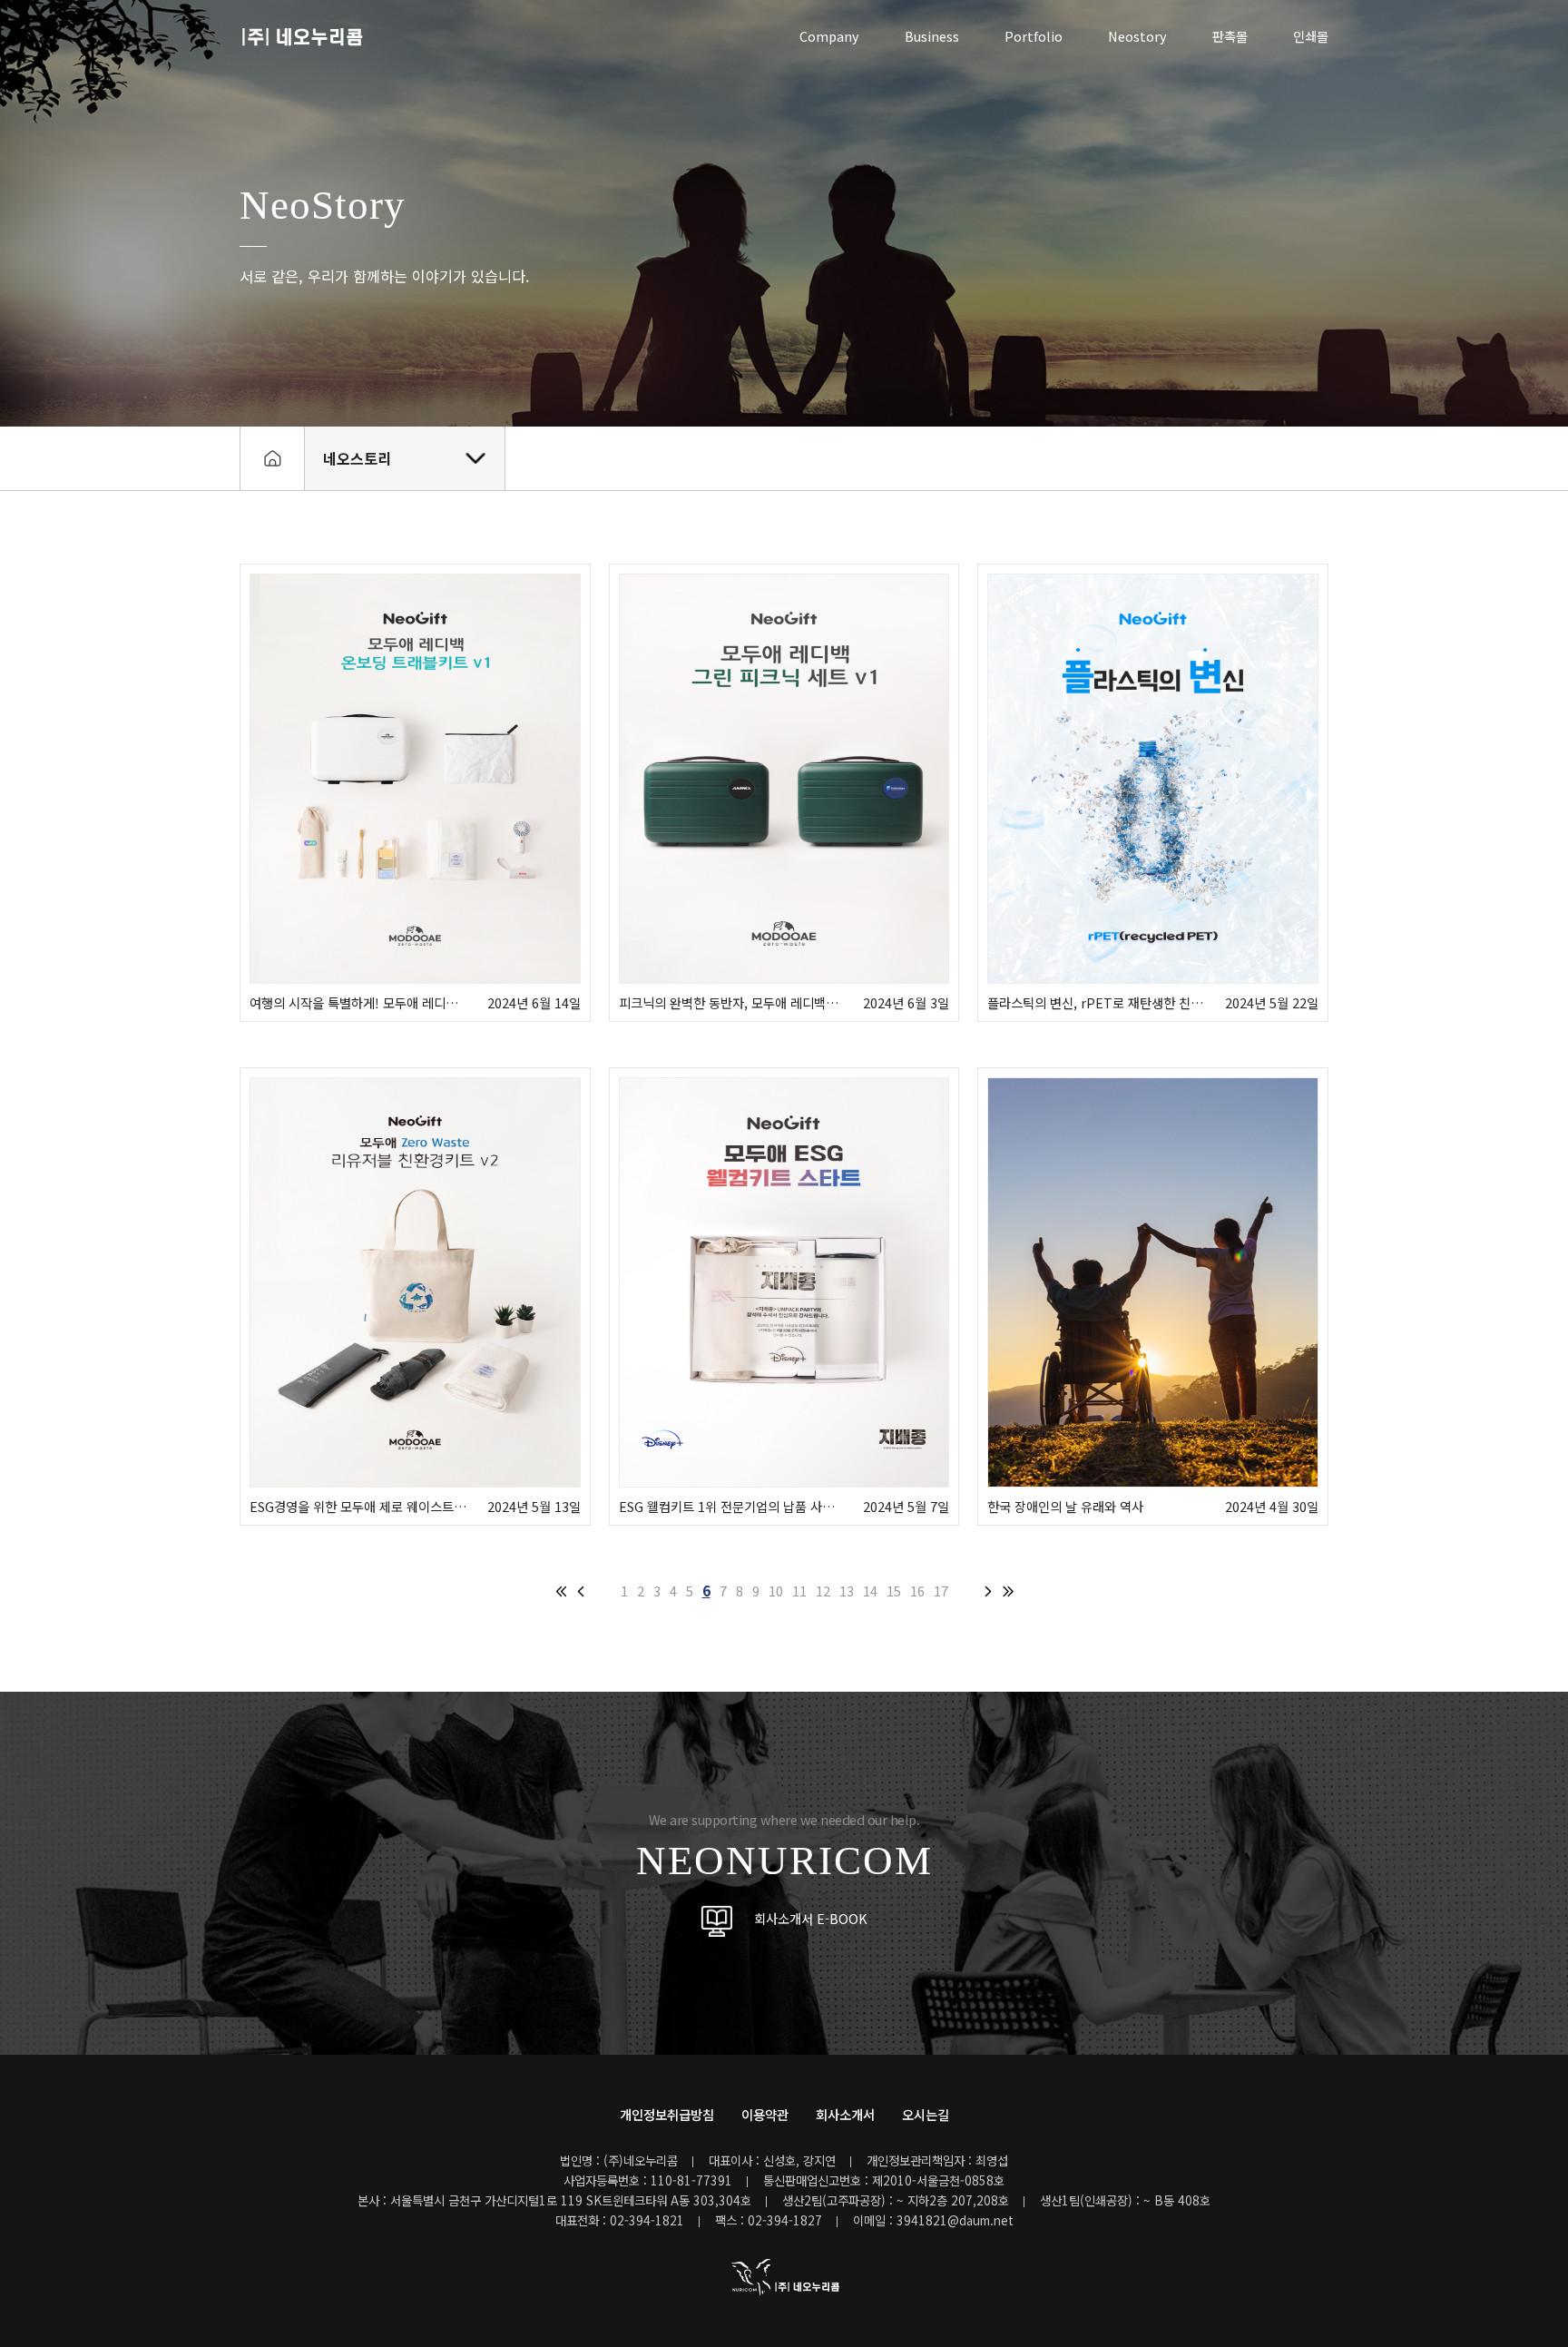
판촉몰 (1230, 36)
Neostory (1137, 36)
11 (799, 1591)
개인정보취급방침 (667, 2114)
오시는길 (926, 2114)
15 (894, 1591)
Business (932, 36)
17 (941, 1591)
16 (917, 1591)
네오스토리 (357, 458)
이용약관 (765, 2114)
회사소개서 (845, 2114)
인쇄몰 (1311, 36)
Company (829, 36)
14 (870, 1591)
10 (776, 1591)
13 (847, 1591)
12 (823, 1591)
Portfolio (1034, 36)
